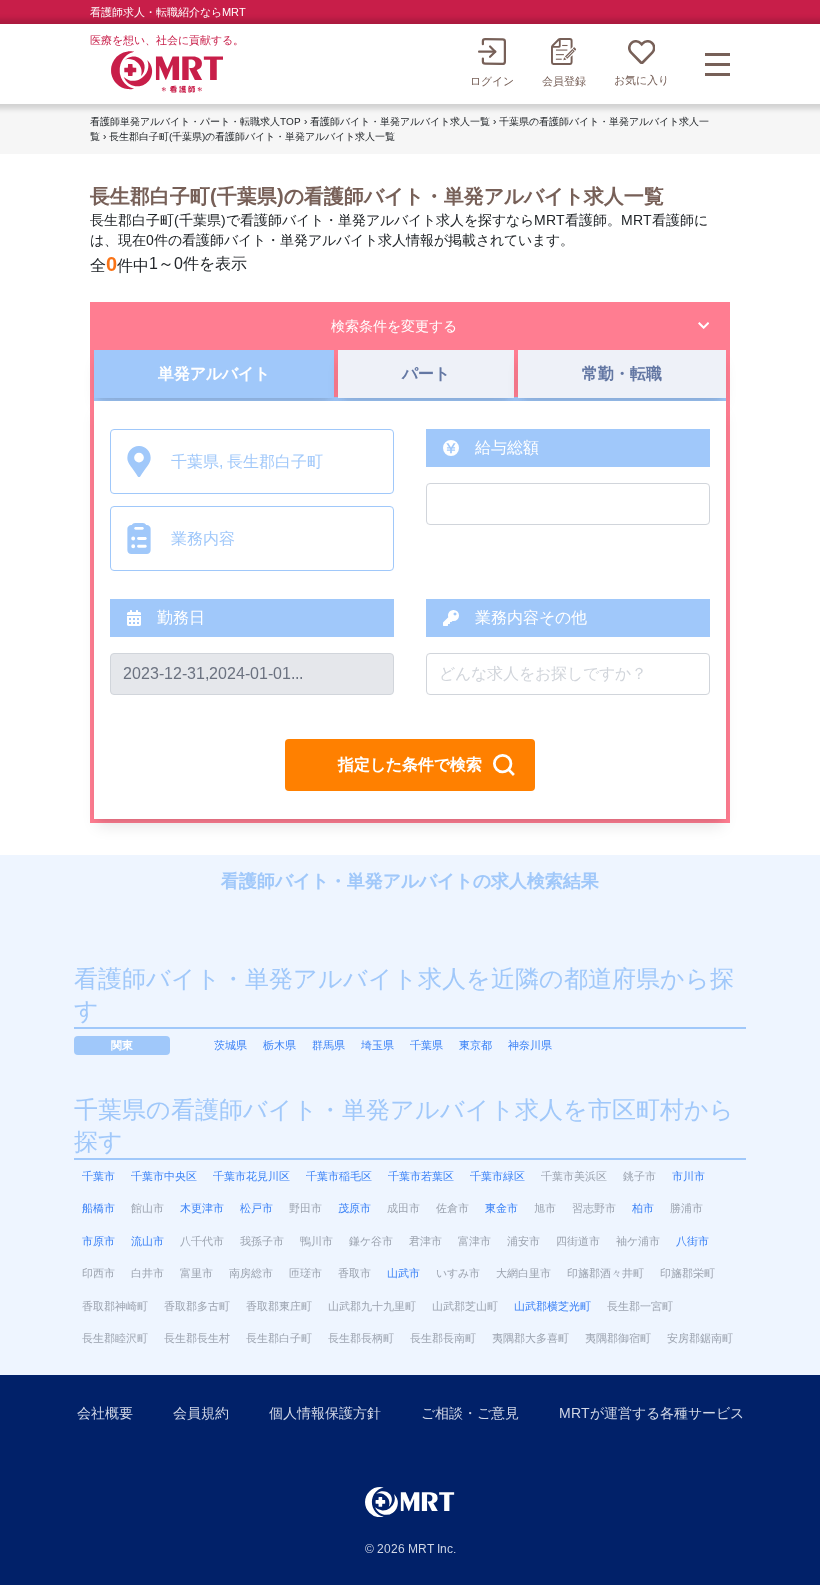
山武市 (403, 1273)
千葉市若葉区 (421, 1176)
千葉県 (426, 1045)
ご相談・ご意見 (470, 1413)
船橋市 (98, 1208)
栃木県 (279, 1045)
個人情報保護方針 (325, 1413)
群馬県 (328, 1045)
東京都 (475, 1045)
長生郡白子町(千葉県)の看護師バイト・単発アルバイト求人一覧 (252, 136)
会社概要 (105, 1413)
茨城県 (230, 1045)
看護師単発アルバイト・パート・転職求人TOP (195, 121)
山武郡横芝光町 (552, 1306)
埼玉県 (377, 1045)
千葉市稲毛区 (339, 1176)
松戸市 (256, 1208)
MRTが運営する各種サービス (651, 1413)
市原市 (98, 1241)
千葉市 (98, 1176)
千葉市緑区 (497, 1176)
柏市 (643, 1208)
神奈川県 (530, 1045)
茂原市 (354, 1208)
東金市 (501, 1208)
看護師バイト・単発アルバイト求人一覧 (400, 121)
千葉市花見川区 (251, 1176)
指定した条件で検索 (410, 764)
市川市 (688, 1176)
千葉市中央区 (164, 1176)
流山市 (147, 1241)
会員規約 (201, 1413)
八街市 (692, 1241)
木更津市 (202, 1208)
